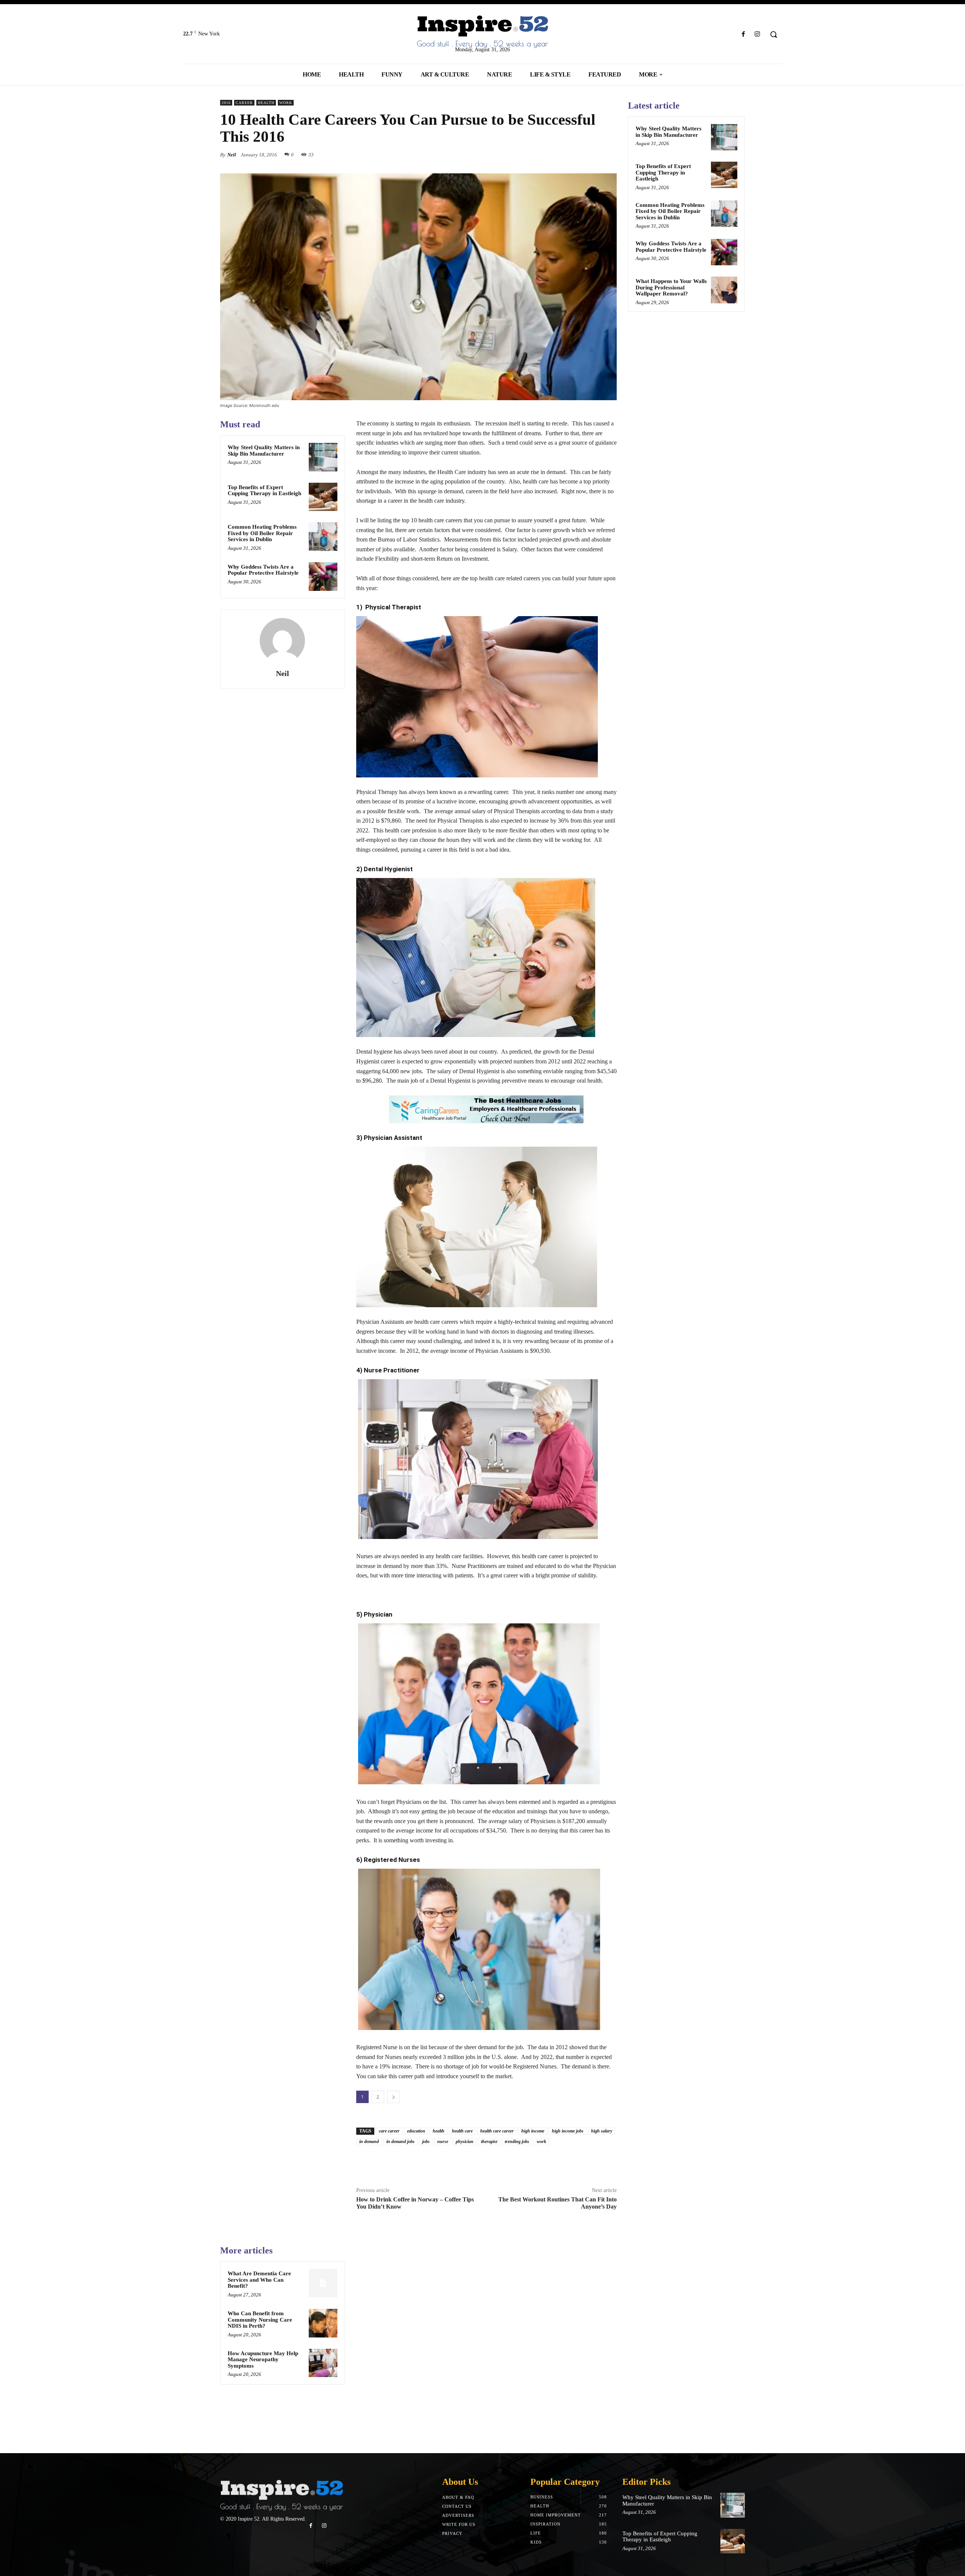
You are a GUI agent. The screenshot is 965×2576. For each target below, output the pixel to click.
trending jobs (517, 2142)
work (541, 2142)
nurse (443, 2142)
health (439, 2131)
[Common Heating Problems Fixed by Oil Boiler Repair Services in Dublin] (323, 537)
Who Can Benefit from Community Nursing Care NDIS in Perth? (260, 2320)
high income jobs (568, 2131)
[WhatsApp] (609, 154)
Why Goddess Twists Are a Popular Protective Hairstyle (263, 570)
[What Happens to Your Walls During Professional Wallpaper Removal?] (724, 290)
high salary (602, 2131)
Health (266, 103)
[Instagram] (757, 34)
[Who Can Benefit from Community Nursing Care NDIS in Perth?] (323, 2323)
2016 (226, 103)
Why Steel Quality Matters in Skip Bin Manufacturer (264, 450)
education (416, 2131)
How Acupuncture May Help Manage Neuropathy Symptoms (263, 2360)
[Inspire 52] (482, 32)
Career (244, 103)
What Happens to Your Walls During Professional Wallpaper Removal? (671, 287)
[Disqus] (486, 2339)
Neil (232, 155)
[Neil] (282, 641)
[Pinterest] (592, 154)
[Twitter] (574, 154)
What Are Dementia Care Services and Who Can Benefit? (259, 2280)
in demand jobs (401, 2142)
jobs (426, 2142)
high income (533, 2131)
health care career (497, 2131)
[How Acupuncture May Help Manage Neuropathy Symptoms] (323, 2363)
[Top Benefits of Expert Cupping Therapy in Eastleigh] (323, 497)
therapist (489, 2142)
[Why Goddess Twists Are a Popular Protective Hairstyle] (323, 577)
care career (389, 2131)
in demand (369, 2142)
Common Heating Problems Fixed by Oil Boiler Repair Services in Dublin (262, 533)
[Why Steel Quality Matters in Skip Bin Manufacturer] (323, 457)
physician (465, 2142)
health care (462, 2131)
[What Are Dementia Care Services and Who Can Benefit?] (323, 2283)
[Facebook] (744, 34)
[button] (774, 34)
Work (286, 103)
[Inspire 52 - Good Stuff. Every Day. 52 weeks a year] (282, 2496)
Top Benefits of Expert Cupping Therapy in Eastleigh (264, 490)
